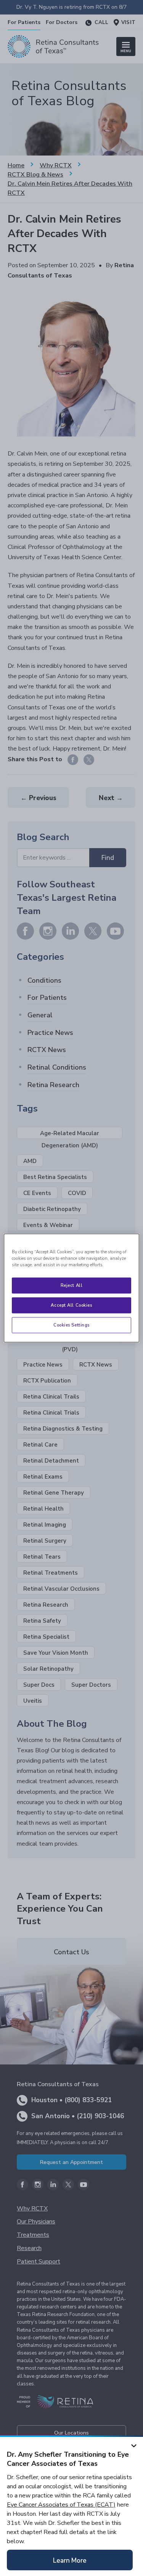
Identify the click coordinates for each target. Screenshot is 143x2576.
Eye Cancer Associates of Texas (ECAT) (61, 2505)
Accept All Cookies (71, 1305)
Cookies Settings (71, 1325)
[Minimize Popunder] (134, 2444)
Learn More (70, 2561)
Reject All (72, 1285)
